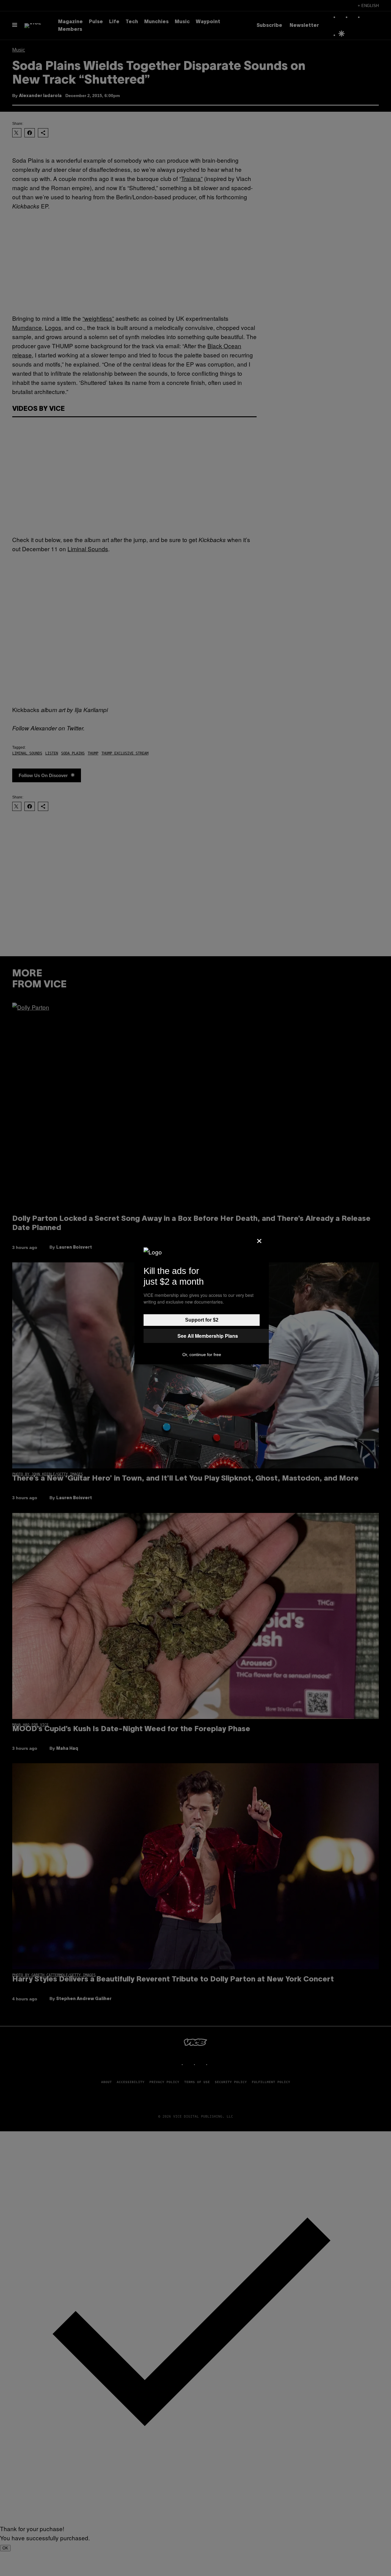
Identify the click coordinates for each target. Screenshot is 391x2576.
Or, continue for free (202, 1355)
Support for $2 (202, 1320)
